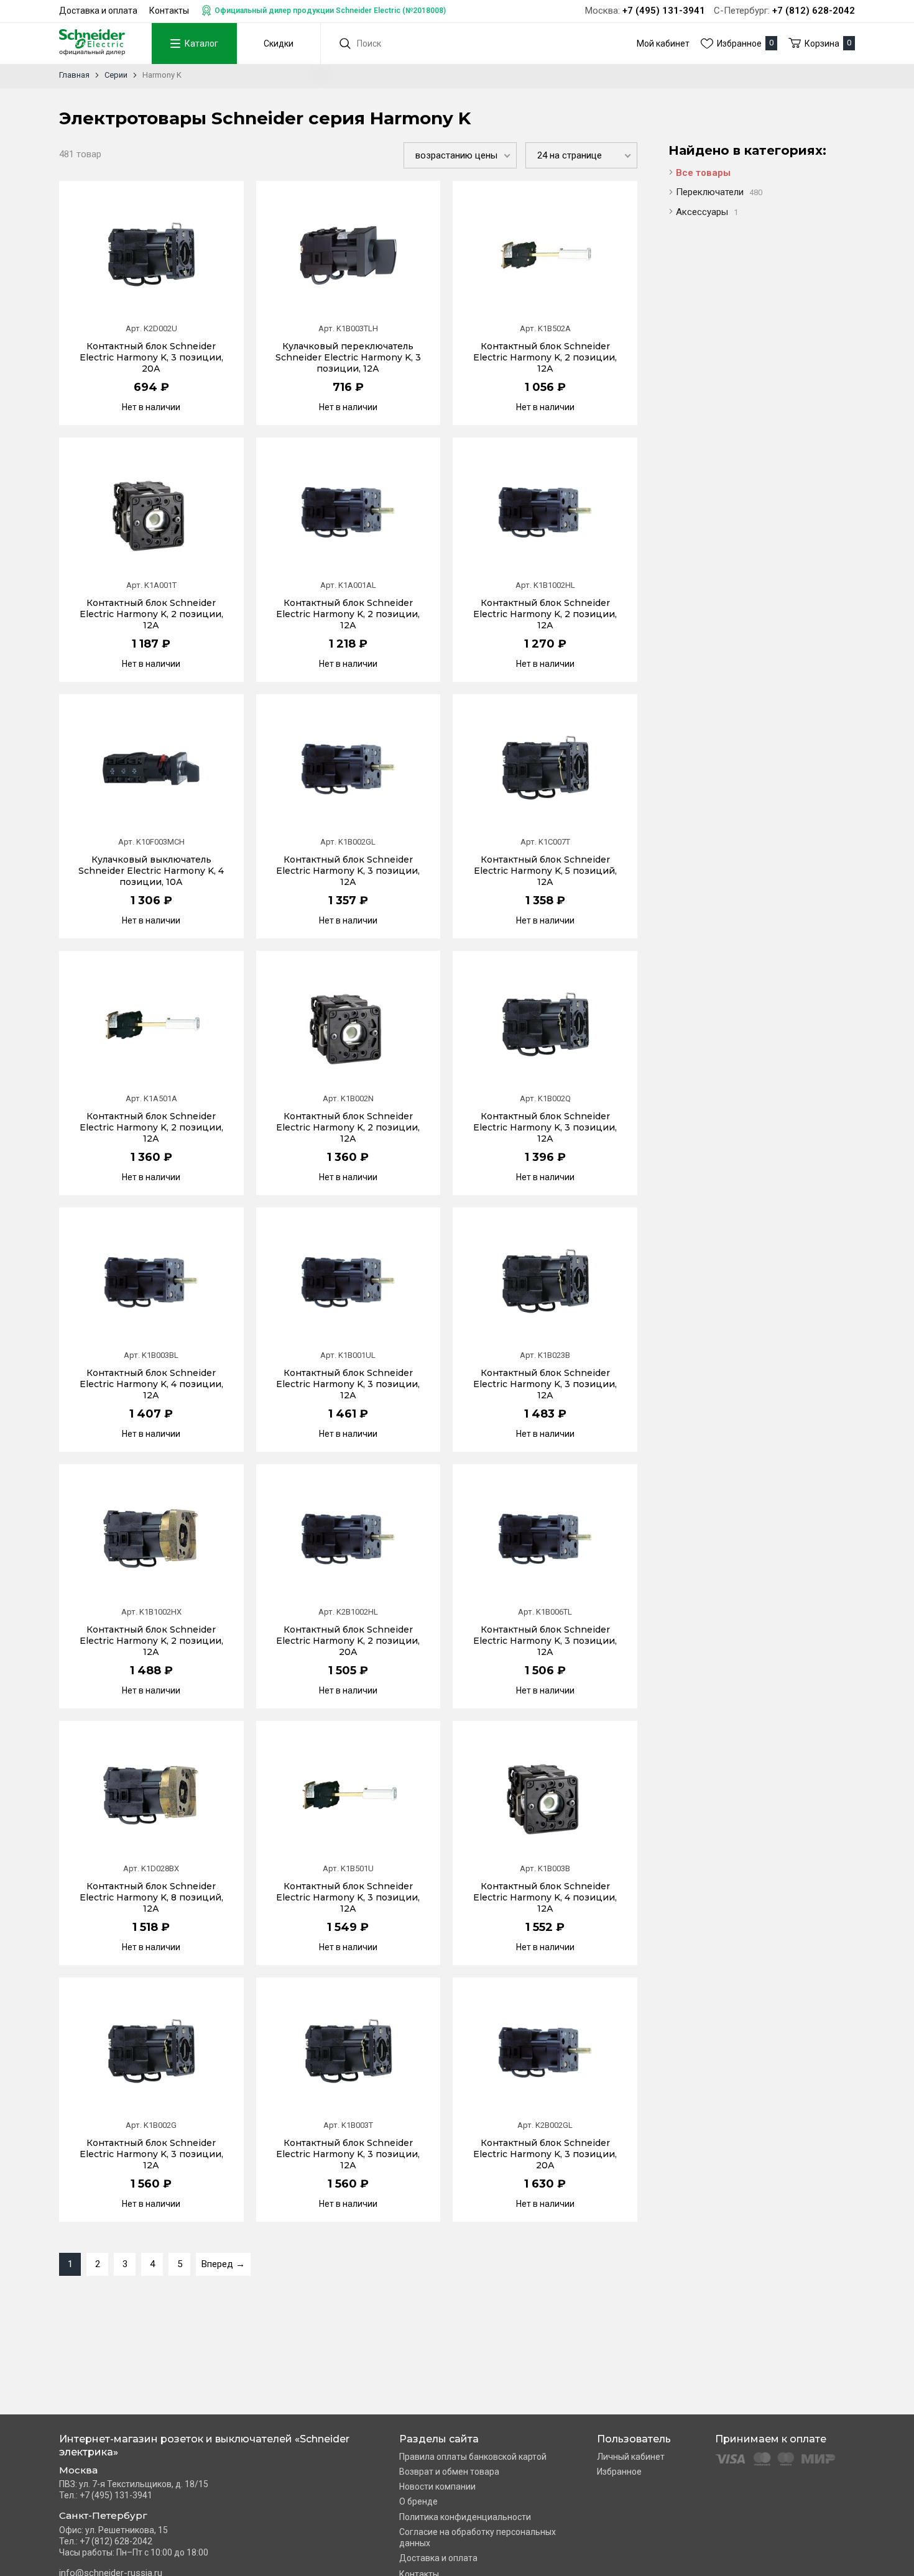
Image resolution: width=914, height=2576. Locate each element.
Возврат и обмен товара (449, 2472)
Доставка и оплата (98, 11)
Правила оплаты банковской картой (473, 2457)
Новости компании (437, 2487)
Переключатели (719, 192)
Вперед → (223, 2264)
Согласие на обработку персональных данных (478, 2537)
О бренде (418, 2501)
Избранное (619, 2472)
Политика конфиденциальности (465, 2517)
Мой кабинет (663, 44)
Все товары (703, 173)
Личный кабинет (631, 2457)
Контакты (169, 11)
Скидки (279, 44)
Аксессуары (707, 212)
